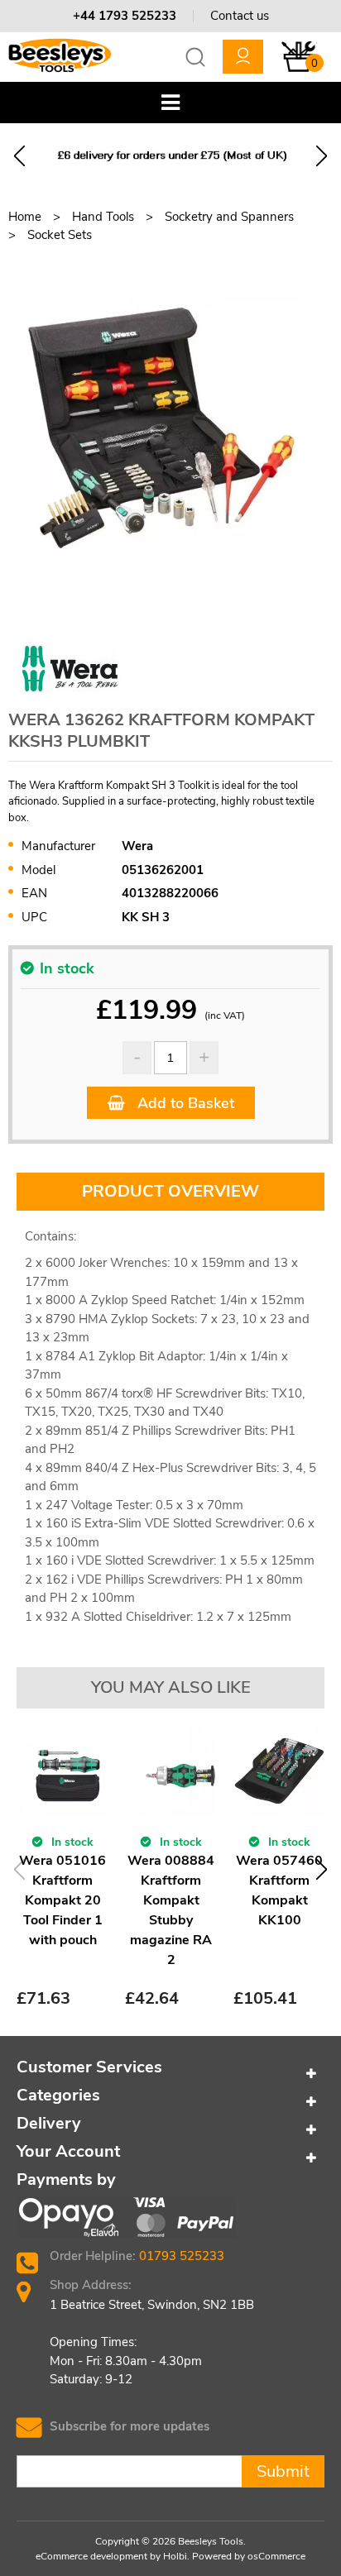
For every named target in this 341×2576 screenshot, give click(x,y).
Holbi (175, 2556)
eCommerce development (91, 2556)
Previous (19, 156)
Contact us (240, 16)
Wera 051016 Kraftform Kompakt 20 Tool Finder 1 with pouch (62, 1900)
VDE (89, 1580)
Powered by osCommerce (249, 2556)
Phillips (125, 1580)
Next (322, 156)
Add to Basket (184, 1103)
